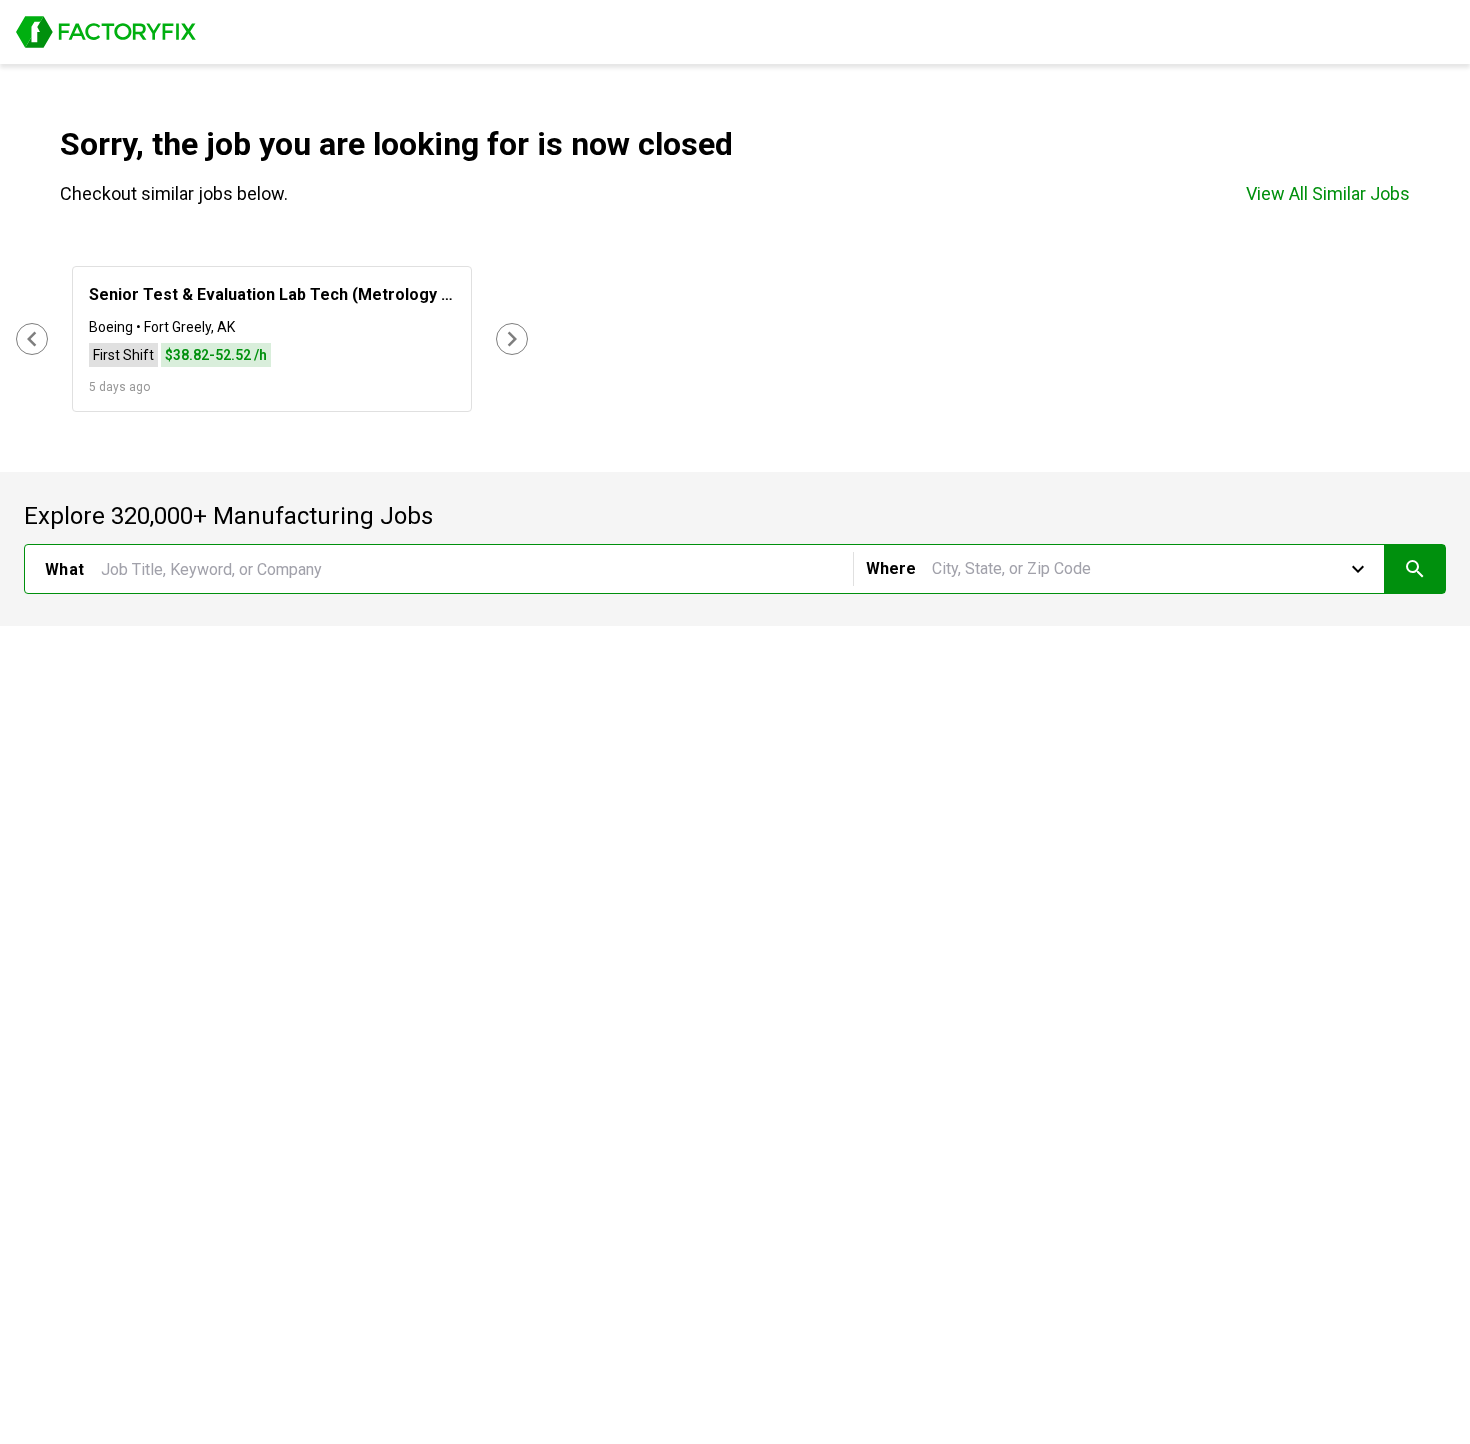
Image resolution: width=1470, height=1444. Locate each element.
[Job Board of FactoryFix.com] (106, 32)
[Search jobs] (1414, 569)
